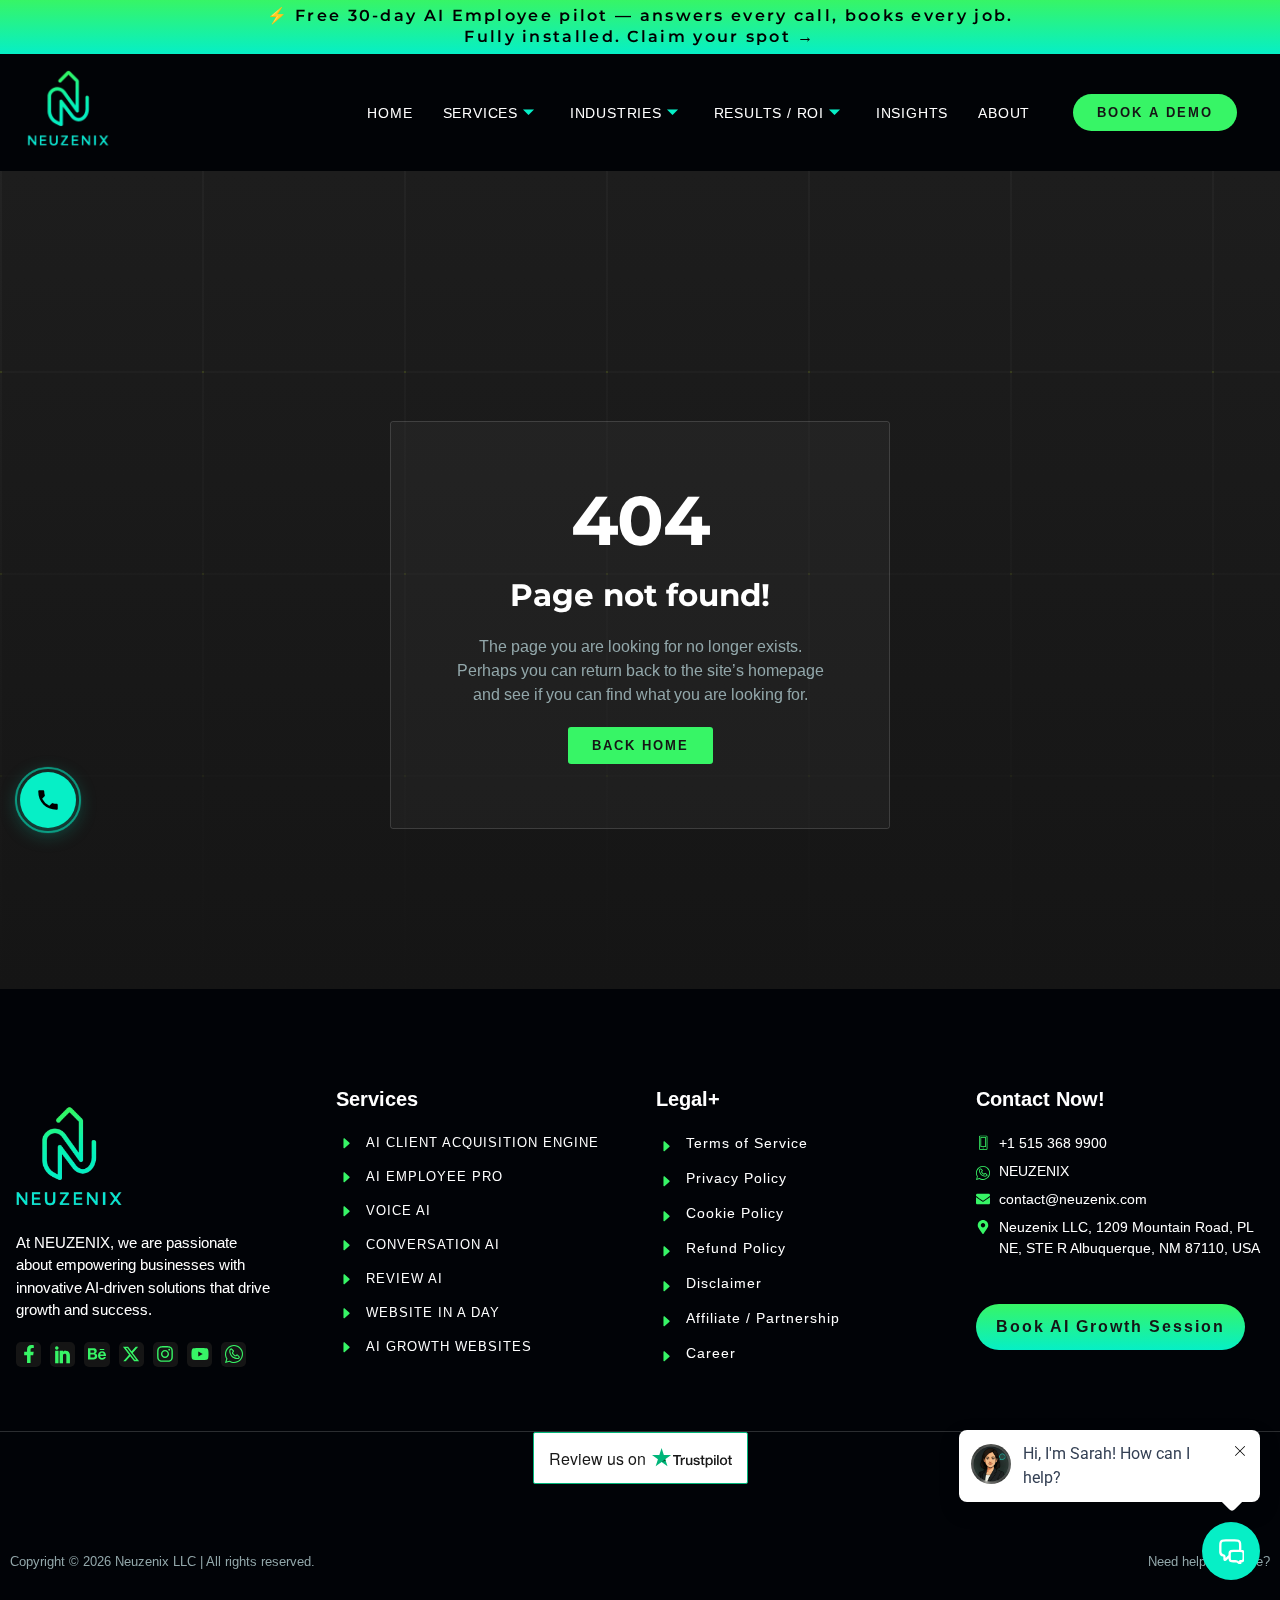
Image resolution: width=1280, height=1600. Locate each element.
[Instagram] (165, 1354)
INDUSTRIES (616, 113)
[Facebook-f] (28, 1354)
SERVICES (480, 113)
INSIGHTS (912, 113)
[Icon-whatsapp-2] (233, 1354)
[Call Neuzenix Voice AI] (48, 800)
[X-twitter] (131, 1354)
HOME (389, 113)
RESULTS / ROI (769, 113)
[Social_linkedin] (62, 1354)
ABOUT (1004, 113)
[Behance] (96, 1354)
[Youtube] (199, 1354)
